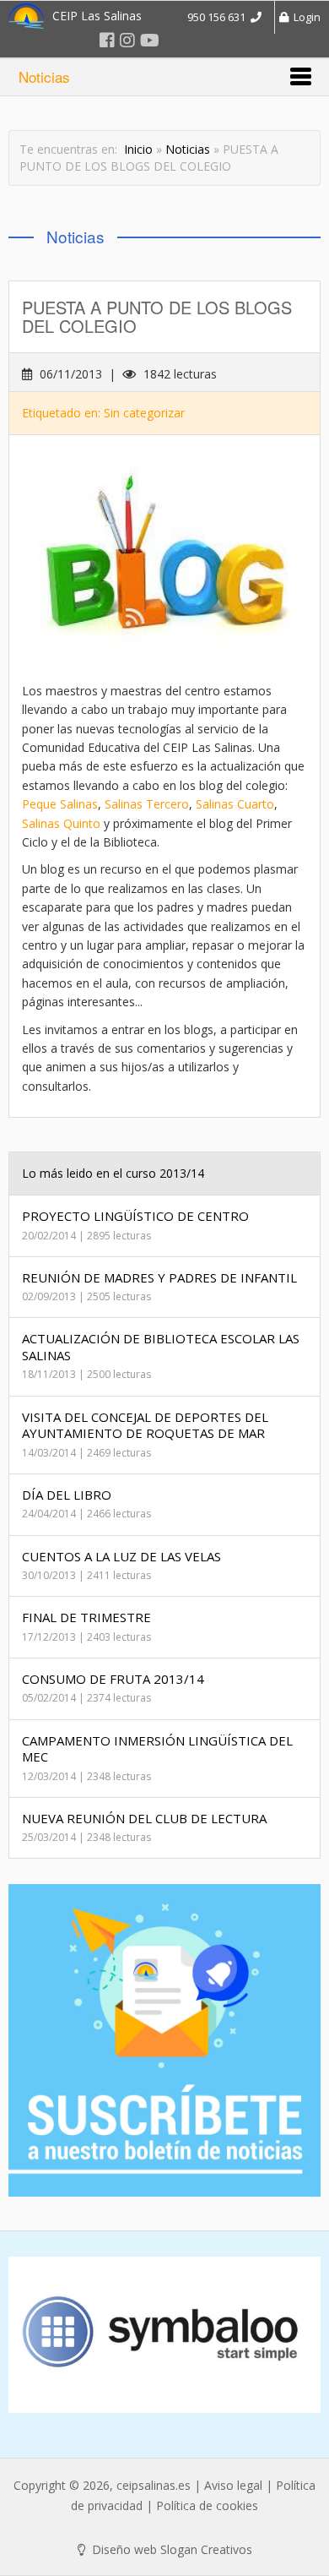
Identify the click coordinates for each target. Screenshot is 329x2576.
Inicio (138, 149)
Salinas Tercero (147, 804)
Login (305, 17)
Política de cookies (207, 2505)
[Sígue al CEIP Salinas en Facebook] (107, 40)
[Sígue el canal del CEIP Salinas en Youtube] (150, 40)
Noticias (188, 149)
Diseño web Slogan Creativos (170, 2549)
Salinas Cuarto (235, 804)
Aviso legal (233, 2485)
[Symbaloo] (164, 2335)
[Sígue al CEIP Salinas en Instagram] (127, 40)
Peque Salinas (60, 804)
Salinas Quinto (61, 823)
